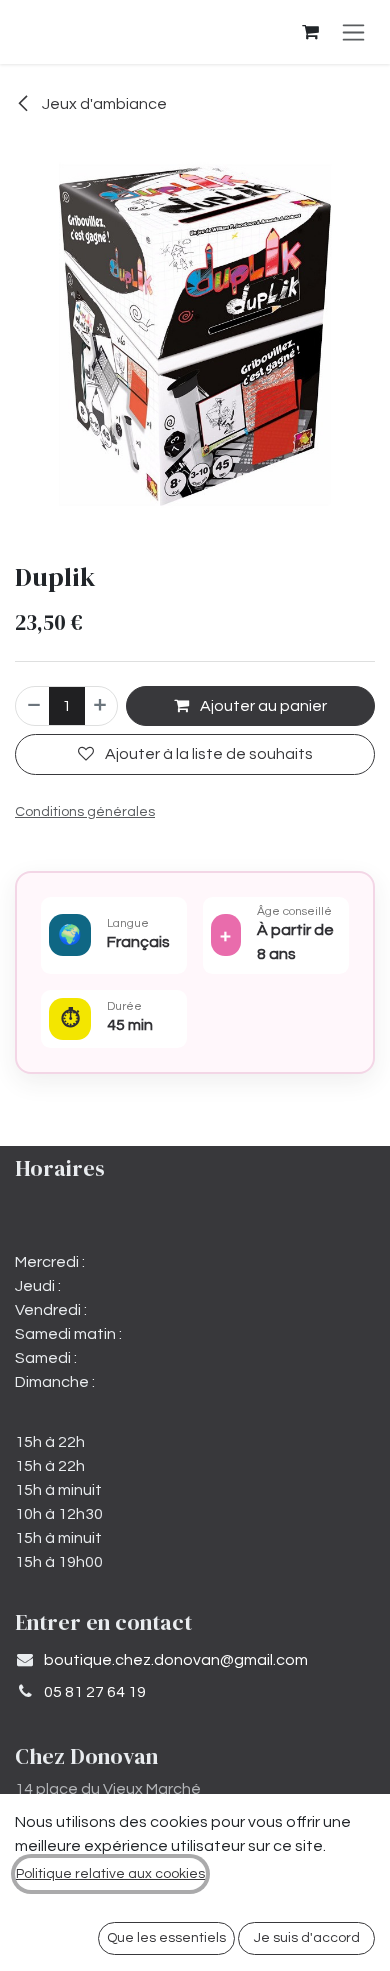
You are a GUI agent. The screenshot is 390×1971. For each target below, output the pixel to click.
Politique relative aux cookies (110, 1874)
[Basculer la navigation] (353, 32)
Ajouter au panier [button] (262, 706)
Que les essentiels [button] (166, 1938)
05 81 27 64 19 (95, 1692)
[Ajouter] (101, 706)
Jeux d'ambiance (103, 104)
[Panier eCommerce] (310, 32)
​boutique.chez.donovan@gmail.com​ (176, 1660)
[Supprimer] (33, 706)
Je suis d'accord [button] (307, 1938)
